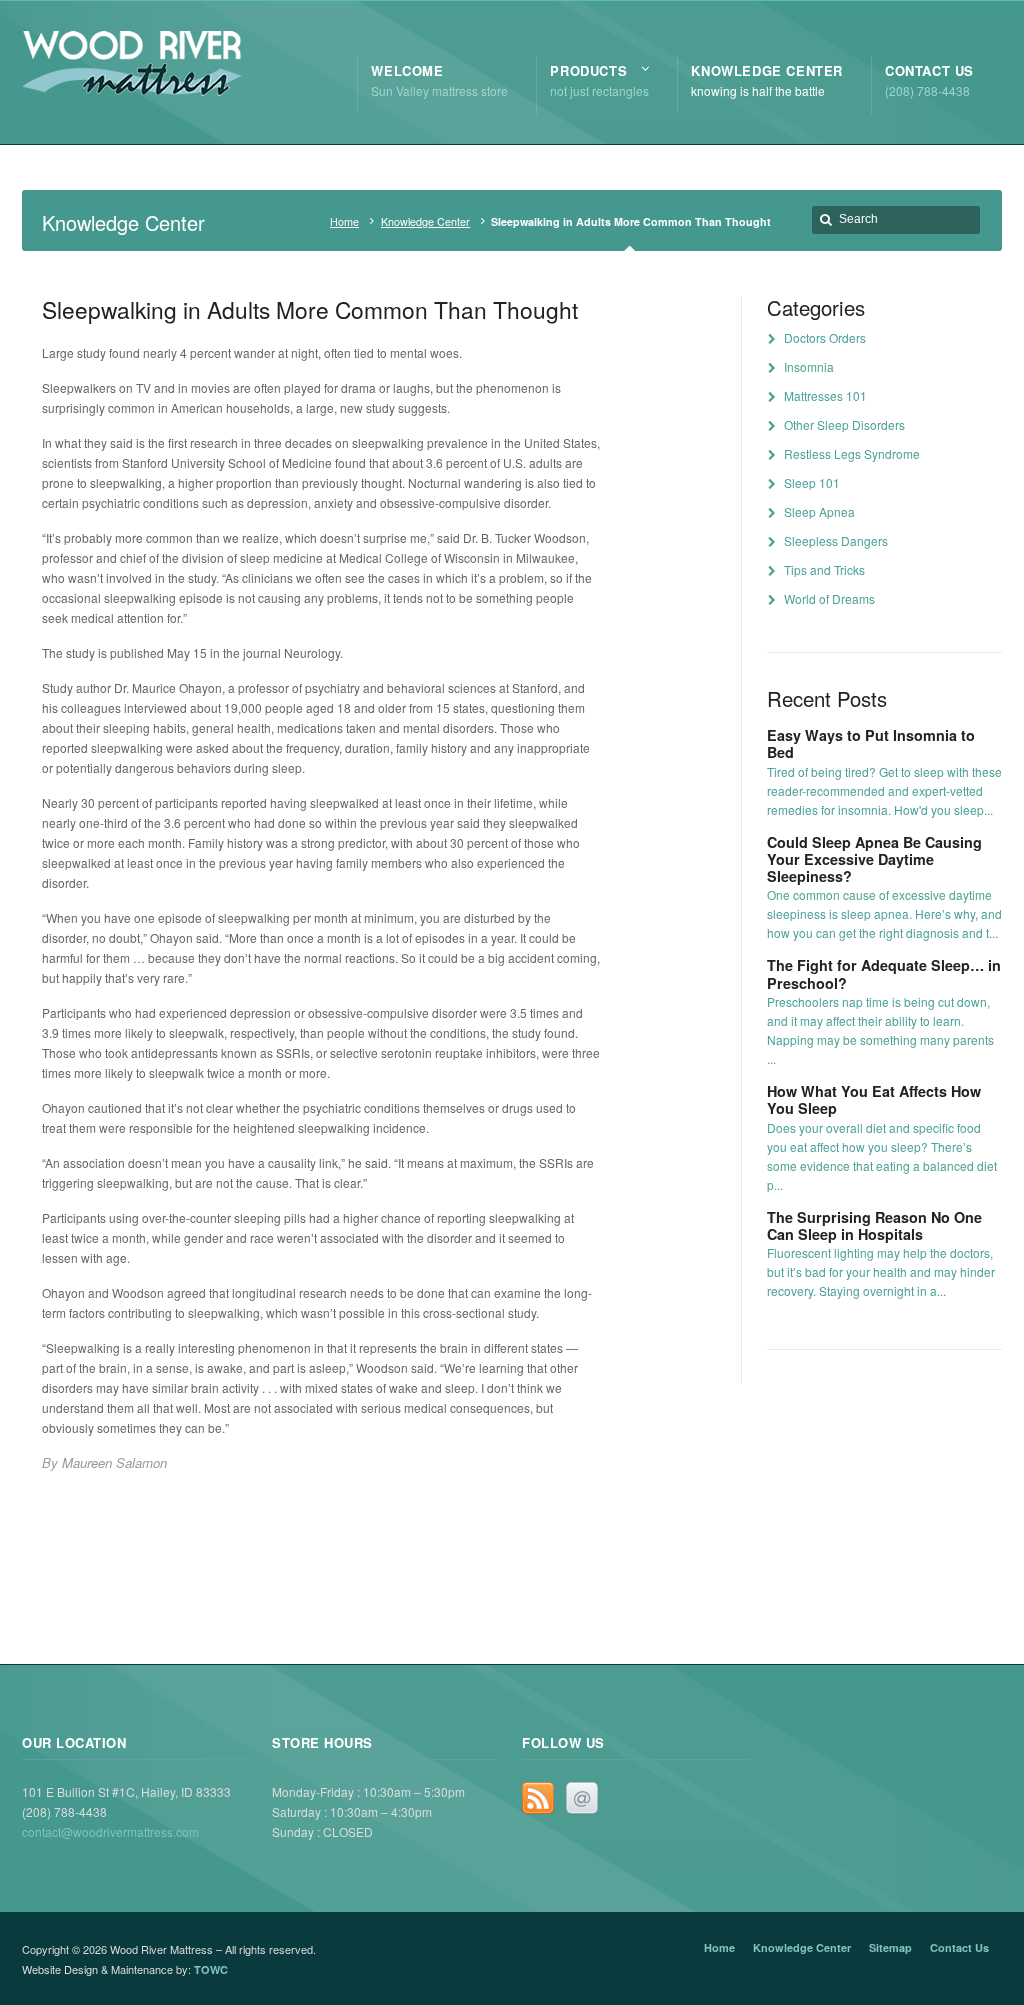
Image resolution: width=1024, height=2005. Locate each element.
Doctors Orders (825, 337)
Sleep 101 (812, 482)
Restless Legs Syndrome (852, 453)
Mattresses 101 (825, 395)
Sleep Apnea (819, 511)
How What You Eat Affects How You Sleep (874, 1099)
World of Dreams (829, 598)
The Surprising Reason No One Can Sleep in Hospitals (874, 1225)
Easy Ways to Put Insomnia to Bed (871, 743)
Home (344, 221)
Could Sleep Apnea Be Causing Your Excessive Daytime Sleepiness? (874, 859)
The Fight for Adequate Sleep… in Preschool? (884, 973)
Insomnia (809, 366)
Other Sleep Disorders (844, 424)
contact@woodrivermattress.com (110, 1831)
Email (582, 1798)
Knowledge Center (425, 221)
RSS (538, 1798)
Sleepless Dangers (836, 540)
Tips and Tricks (824, 569)
